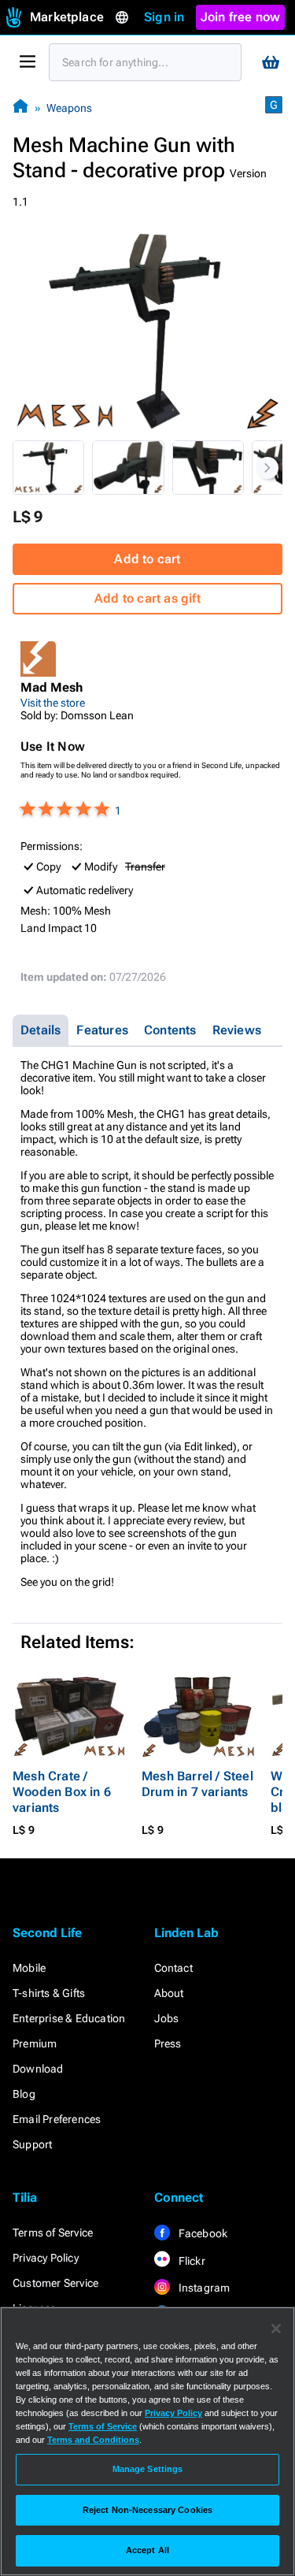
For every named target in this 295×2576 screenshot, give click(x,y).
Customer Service (55, 2283)
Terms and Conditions (93, 2440)
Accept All (147, 2550)
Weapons (69, 108)
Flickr (191, 2261)
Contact (173, 1968)
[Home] (20, 108)
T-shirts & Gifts (49, 1993)
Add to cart (147, 559)
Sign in (164, 17)
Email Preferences (57, 2119)
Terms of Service (53, 2233)
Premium (35, 2043)
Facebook (202, 2233)
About (169, 1993)
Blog (24, 2094)
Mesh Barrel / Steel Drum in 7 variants (197, 1784)
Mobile (29, 1968)
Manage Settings (148, 2469)
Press (168, 2043)
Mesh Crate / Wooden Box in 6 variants (62, 1792)
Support (32, 2144)
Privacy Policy (46, 2258)
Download (38, 2069)
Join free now (241, 17)
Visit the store (53, 703)
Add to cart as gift (147, 598)
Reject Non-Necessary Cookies (147, 2510)
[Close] (276, 2329)
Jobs (167, 2018)
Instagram (203, 2288)
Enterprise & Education (69, 2018)
